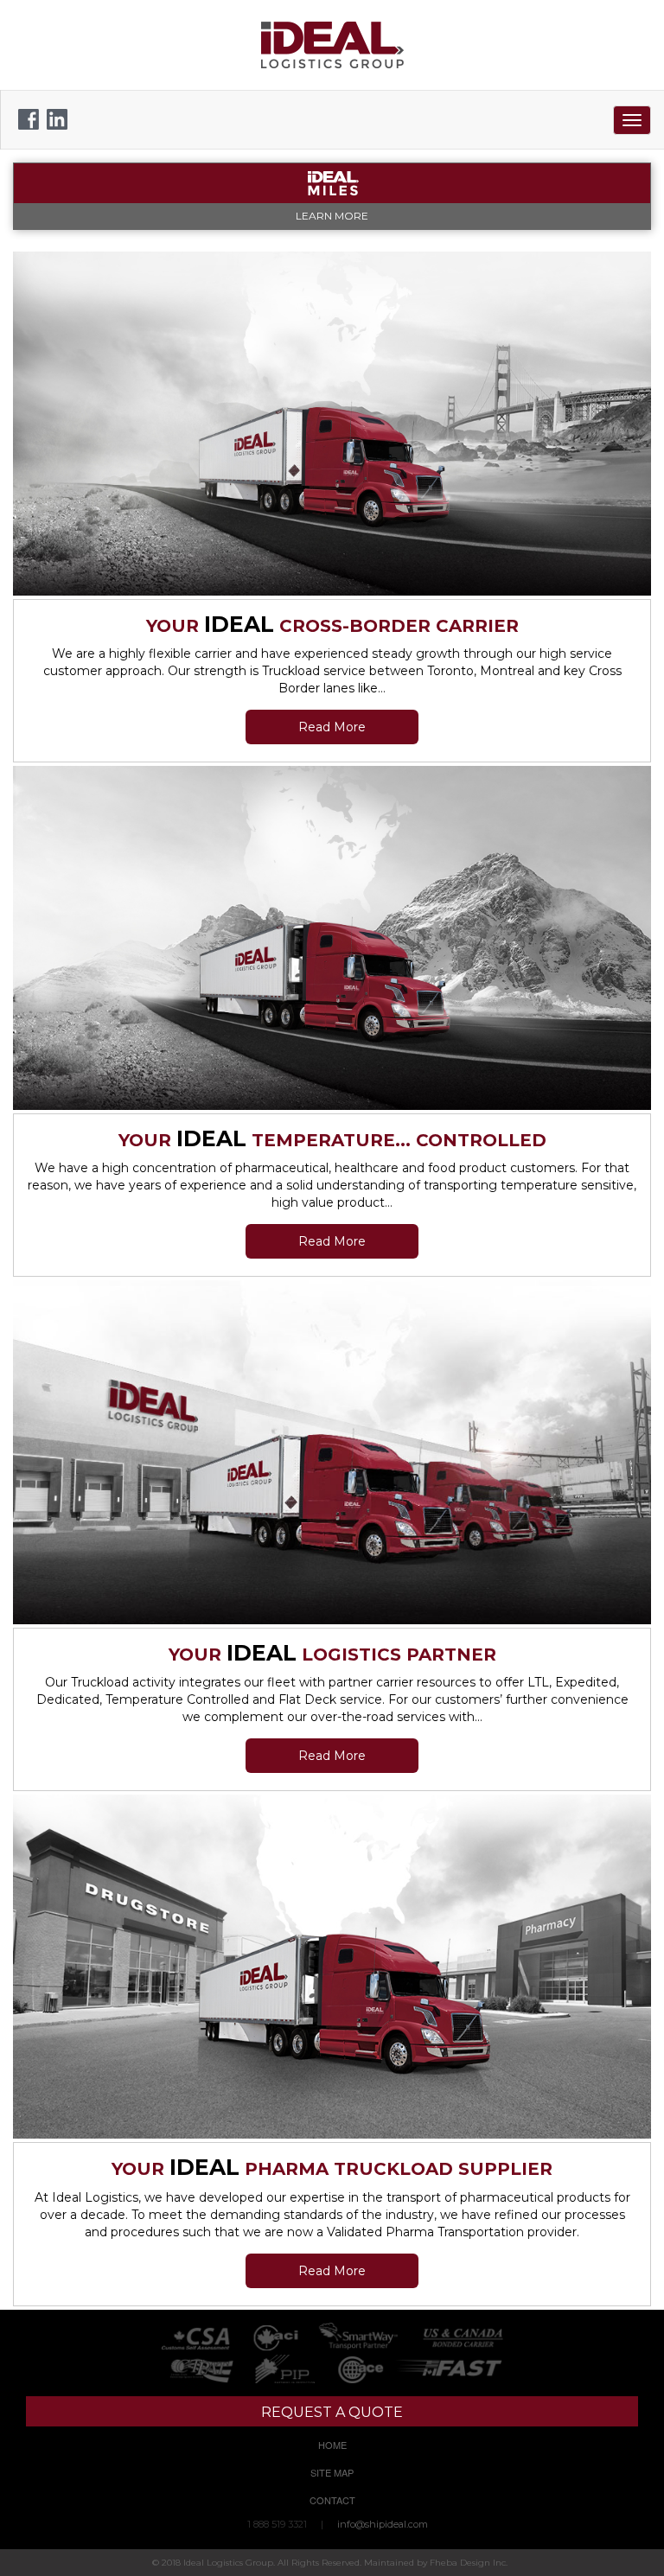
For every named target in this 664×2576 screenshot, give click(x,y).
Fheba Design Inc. (469, 2563)
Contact (332, 2500)
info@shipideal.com (383, 2524)
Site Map (332, 2472)
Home (332, 2445)
